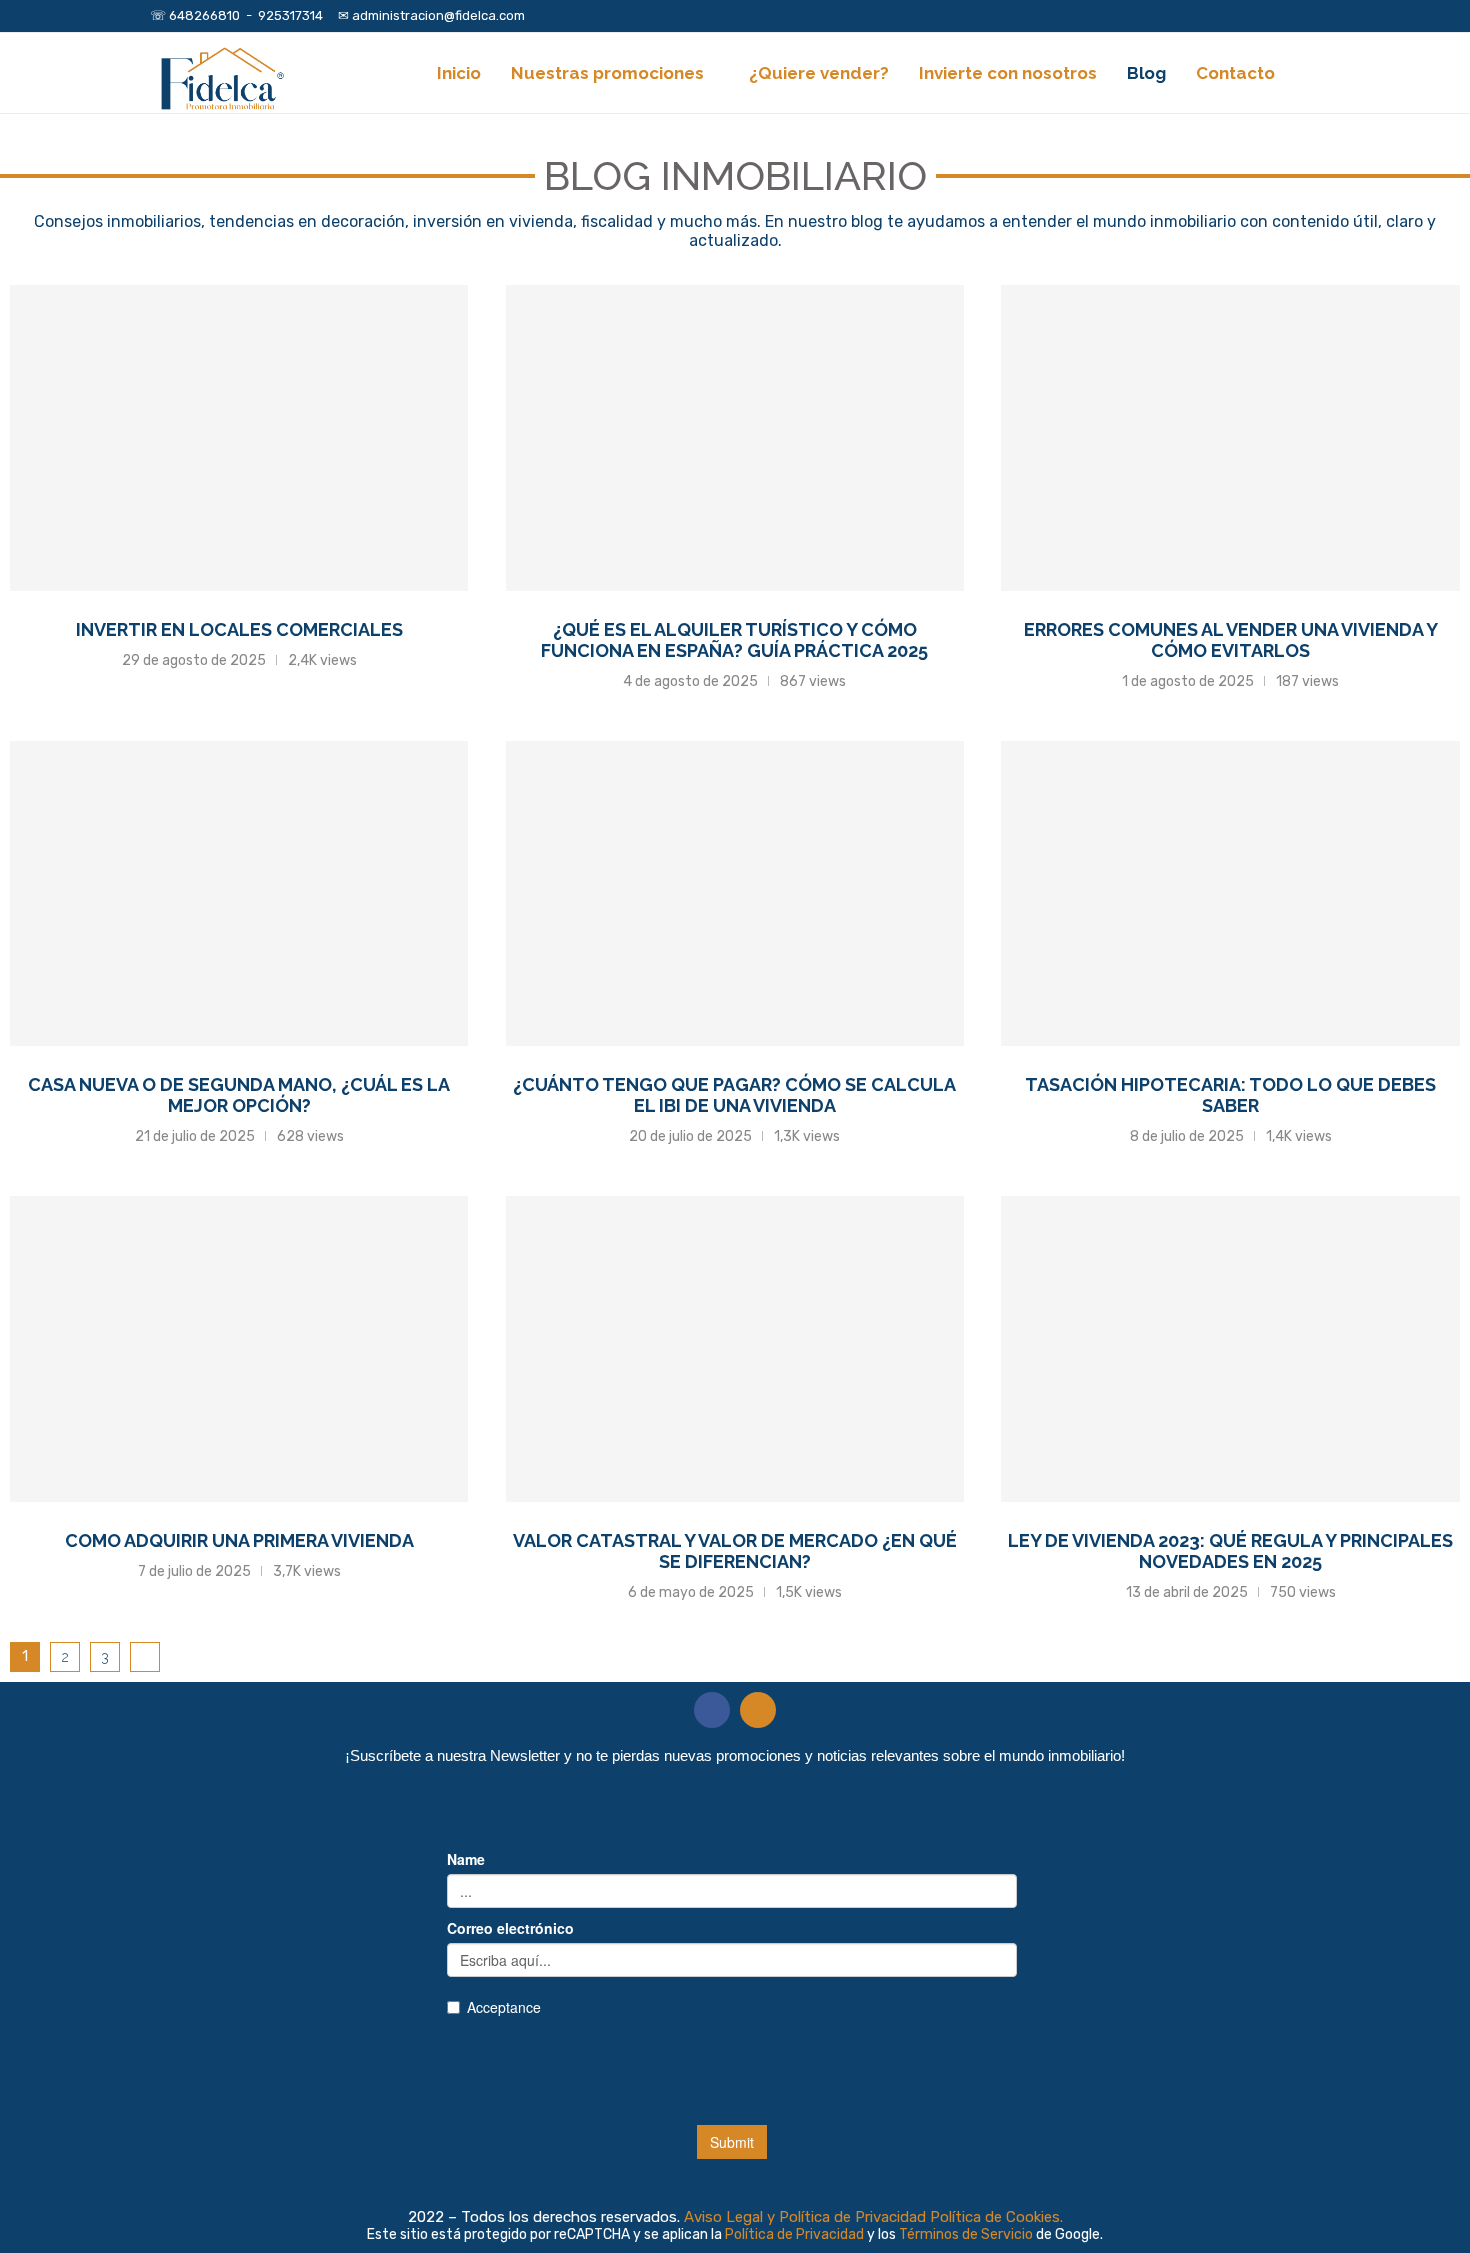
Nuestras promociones (607, 73)
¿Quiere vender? (819, 73)
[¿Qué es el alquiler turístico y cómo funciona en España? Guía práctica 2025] (735, 438)
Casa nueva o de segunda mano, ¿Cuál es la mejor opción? (239, 1095)
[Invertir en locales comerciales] (239, 438)
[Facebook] (1269, 16)
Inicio (459, 73)
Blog (1146, 73)
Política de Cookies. (996, 2217)
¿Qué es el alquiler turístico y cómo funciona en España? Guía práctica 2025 (734, 640)
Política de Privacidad (796, 2234)
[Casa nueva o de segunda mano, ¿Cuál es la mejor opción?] (239, 894)
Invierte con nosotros (1008, 73)
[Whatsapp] (1315, 16)
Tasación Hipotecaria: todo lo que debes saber (1230, 1095)
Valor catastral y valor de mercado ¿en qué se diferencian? (735, 1551)
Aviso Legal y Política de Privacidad (805, 2217)
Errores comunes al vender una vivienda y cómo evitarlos (1231, 640)
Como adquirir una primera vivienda (239, 1540)
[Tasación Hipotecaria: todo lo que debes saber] (1230, 894)
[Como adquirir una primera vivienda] (239, 1349)
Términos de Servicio (967, 2234)
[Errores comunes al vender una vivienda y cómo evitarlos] (1230, 438)
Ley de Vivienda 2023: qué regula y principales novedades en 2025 (1230, 1551)
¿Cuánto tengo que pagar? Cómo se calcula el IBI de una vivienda (734, 1095)
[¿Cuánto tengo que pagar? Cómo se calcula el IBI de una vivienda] (735, 894)
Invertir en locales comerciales (239, 629)
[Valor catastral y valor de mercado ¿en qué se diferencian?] (735, 1349)
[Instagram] (1292, 16)
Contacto (1235, 73)
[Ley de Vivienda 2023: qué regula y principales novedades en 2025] (1230, 1349)
